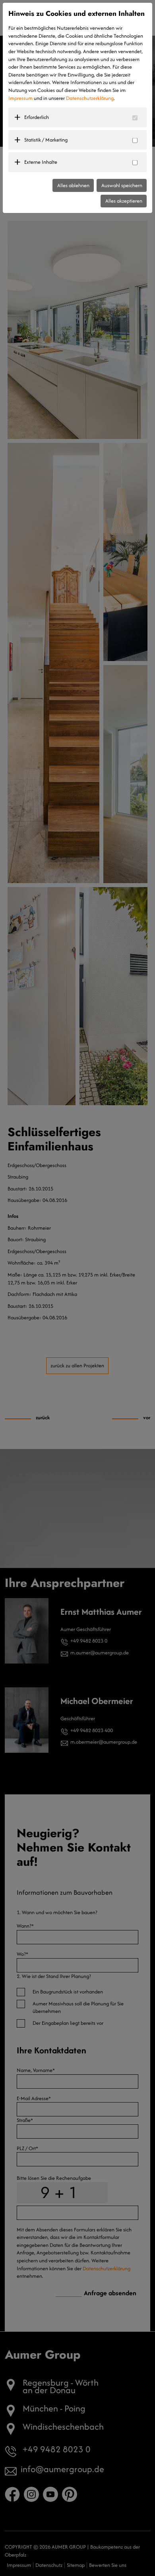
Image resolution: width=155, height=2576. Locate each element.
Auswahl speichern (122, 185)
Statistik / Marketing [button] (46, 140)
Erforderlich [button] (37, 117)
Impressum (20, 98)
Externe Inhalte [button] (41, 162)
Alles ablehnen (73, 185)
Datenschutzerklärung (90, 98)
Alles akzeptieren (124, 201)
